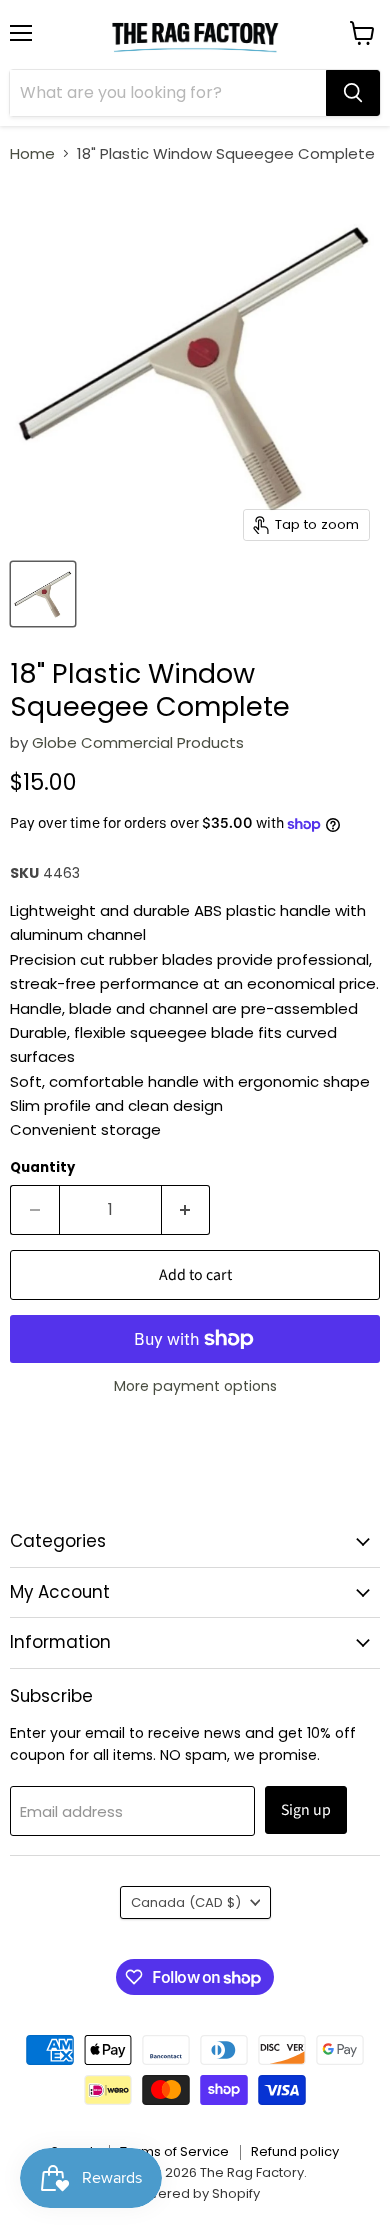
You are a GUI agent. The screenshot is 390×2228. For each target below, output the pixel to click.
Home (32, 153)
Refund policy (295, 2151)
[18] (43, 594)
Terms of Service (174, 2151)
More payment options (195, 1386)
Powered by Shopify (195, 2193)
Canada (186, 1902)
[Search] (353, 93)
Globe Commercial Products (138, 742)
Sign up (306, 1810)
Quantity (42, 1167)
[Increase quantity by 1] (186, 1210)
